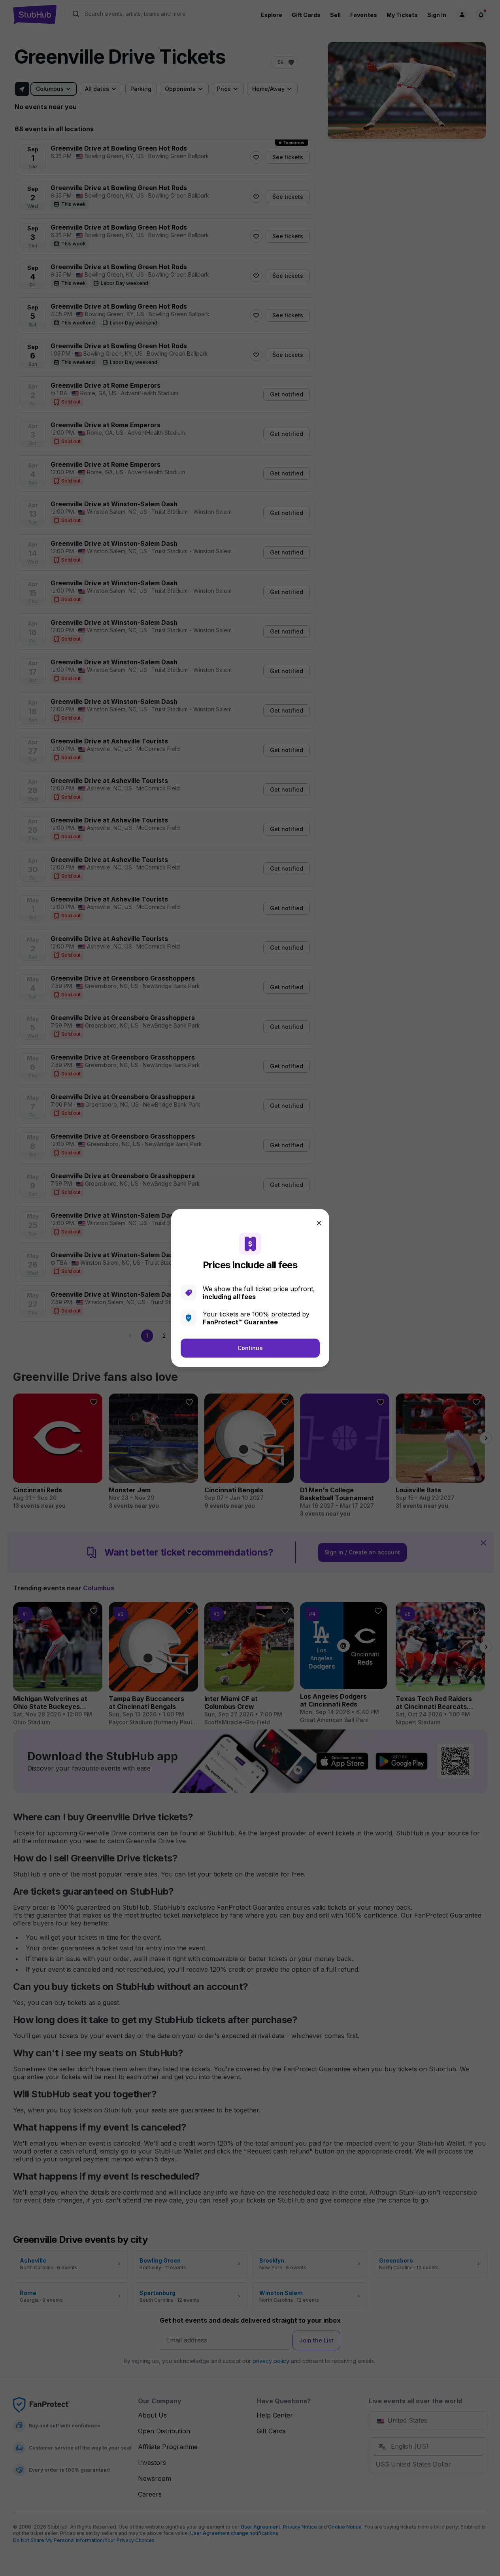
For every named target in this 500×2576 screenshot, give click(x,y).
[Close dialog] (319, 1223)
